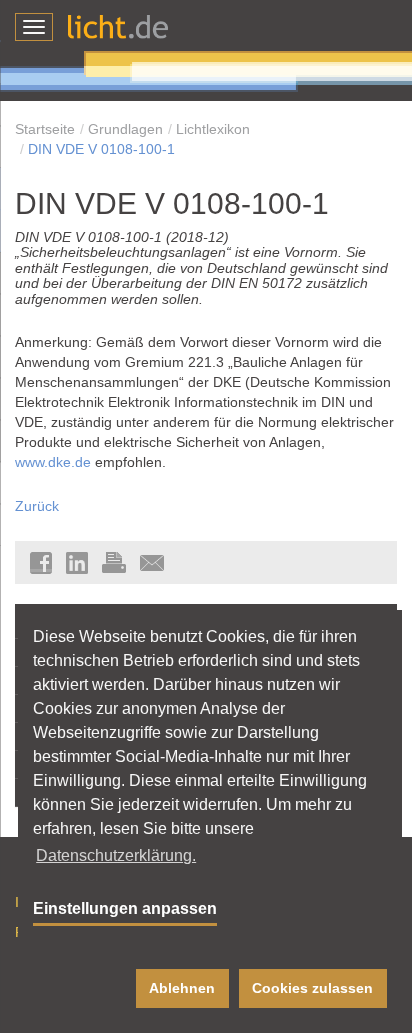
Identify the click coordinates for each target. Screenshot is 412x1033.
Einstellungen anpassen (125, 908)
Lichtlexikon (213, 129)
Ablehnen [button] (182, 988)
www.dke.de (53, 462)
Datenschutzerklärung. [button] (116, 855)
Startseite (45, 129)
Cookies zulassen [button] (312, 988)
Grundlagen (125, 129)
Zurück (37, 506)
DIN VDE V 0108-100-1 (101, 149)
